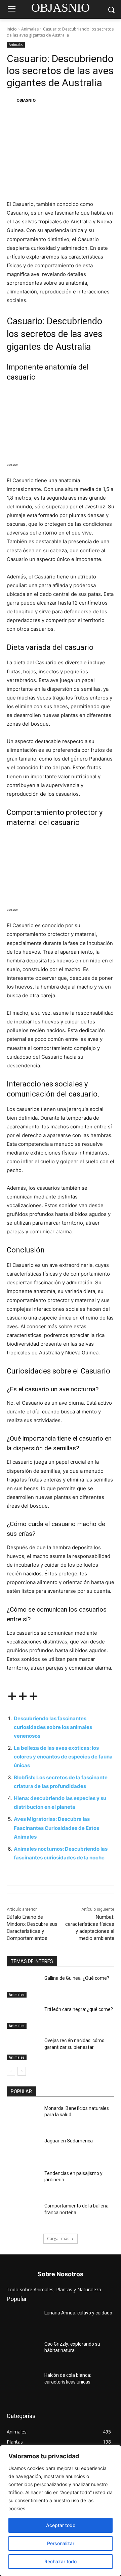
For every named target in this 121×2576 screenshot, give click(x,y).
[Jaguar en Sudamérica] (23, 2149)
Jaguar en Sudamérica (69, 2141)
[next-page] (22, 2071)
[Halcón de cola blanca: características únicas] (23, 2383)
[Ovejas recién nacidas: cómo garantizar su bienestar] (23, 2049)
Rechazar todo (61, 2561)
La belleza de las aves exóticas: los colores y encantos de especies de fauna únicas (63, 1757)
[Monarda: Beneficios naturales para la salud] (23, 2116)
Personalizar (61, 2543)
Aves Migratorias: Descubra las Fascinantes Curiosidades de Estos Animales (56, 1828)
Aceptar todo (61, 2525)
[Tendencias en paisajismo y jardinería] (23, 2181)
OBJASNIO (26, 100)
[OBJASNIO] (11, 100)
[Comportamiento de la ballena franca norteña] (23, 2214)
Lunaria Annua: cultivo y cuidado (78, 2313)
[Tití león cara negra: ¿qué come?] (23, 2018)
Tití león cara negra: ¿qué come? (79, 2009)
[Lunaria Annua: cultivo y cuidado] (23, 2321)
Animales (30, 29)
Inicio (12, 29)
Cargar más (58, 2238)
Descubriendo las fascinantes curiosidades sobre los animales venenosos (53, 1727)
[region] (61, 2511)
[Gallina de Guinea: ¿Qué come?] (23, 1986)
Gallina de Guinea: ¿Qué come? (77, 1978)
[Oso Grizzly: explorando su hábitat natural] (23, 2352)
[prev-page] (11, 2071)
